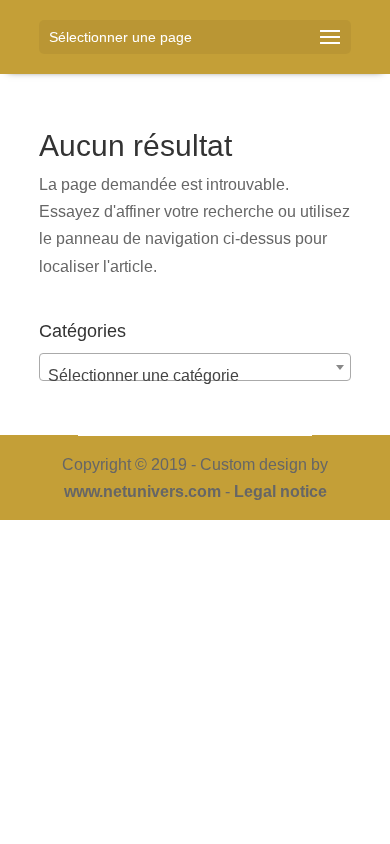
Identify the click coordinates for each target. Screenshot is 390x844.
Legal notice (280, 491)
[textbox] (195, 376)
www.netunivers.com (142, 491)
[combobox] (195, 367)
